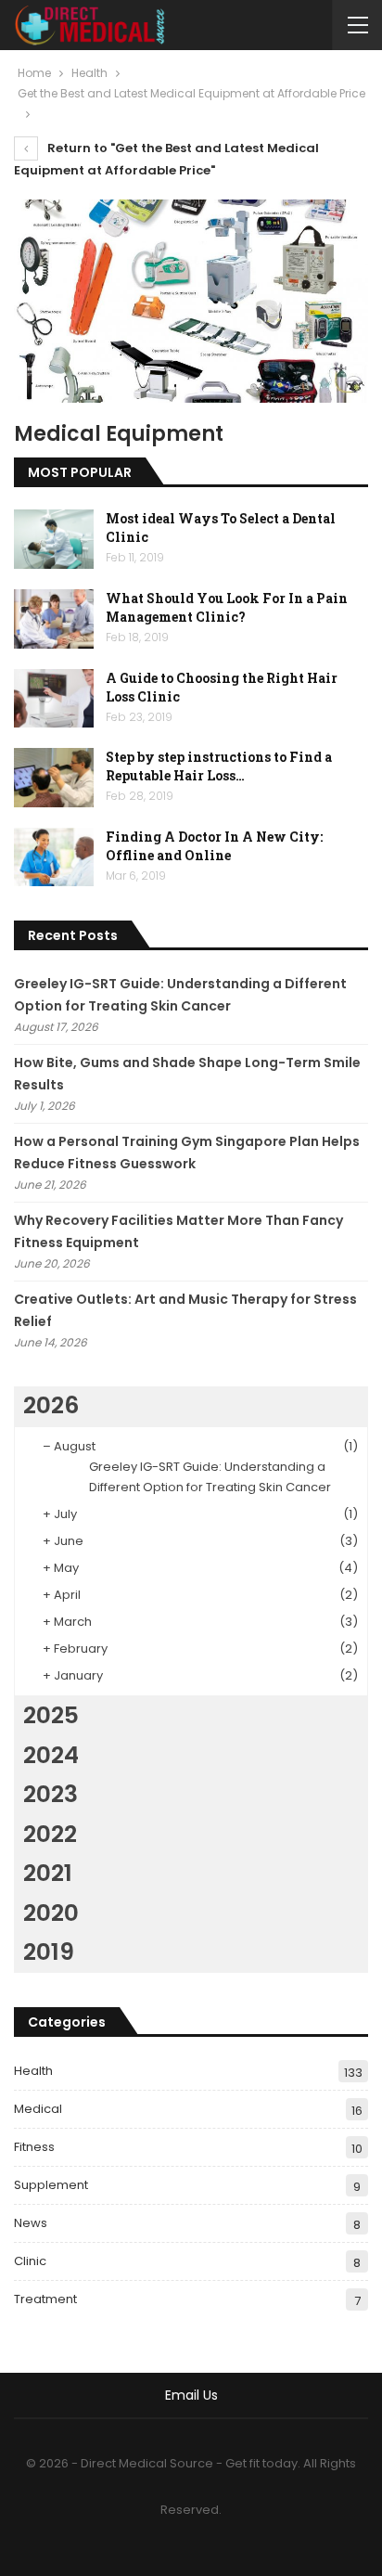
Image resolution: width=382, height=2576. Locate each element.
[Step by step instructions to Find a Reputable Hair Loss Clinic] (54, 778)
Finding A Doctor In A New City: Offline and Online (214, 846)
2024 (51, 1755)
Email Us (191, 2395)
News (31, 2223)
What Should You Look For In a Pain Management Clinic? (227, 607)
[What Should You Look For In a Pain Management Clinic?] (54, 619)
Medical (38, 2109)
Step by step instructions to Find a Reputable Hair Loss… (219, 766)
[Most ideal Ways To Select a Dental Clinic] (54, 539)
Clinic (30, 2261)
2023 (51, 1794)
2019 (49, 1952)
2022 (50, 1834)
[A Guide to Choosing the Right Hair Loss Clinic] (54, 699)
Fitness (34, 2147)
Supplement (51, 2185)
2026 (51, 1405)
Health (33, 2071)
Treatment (45, 2299)
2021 (48, 1873)
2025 (51, 1715)
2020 (51, 1913)
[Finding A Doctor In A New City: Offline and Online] (54, 857)
